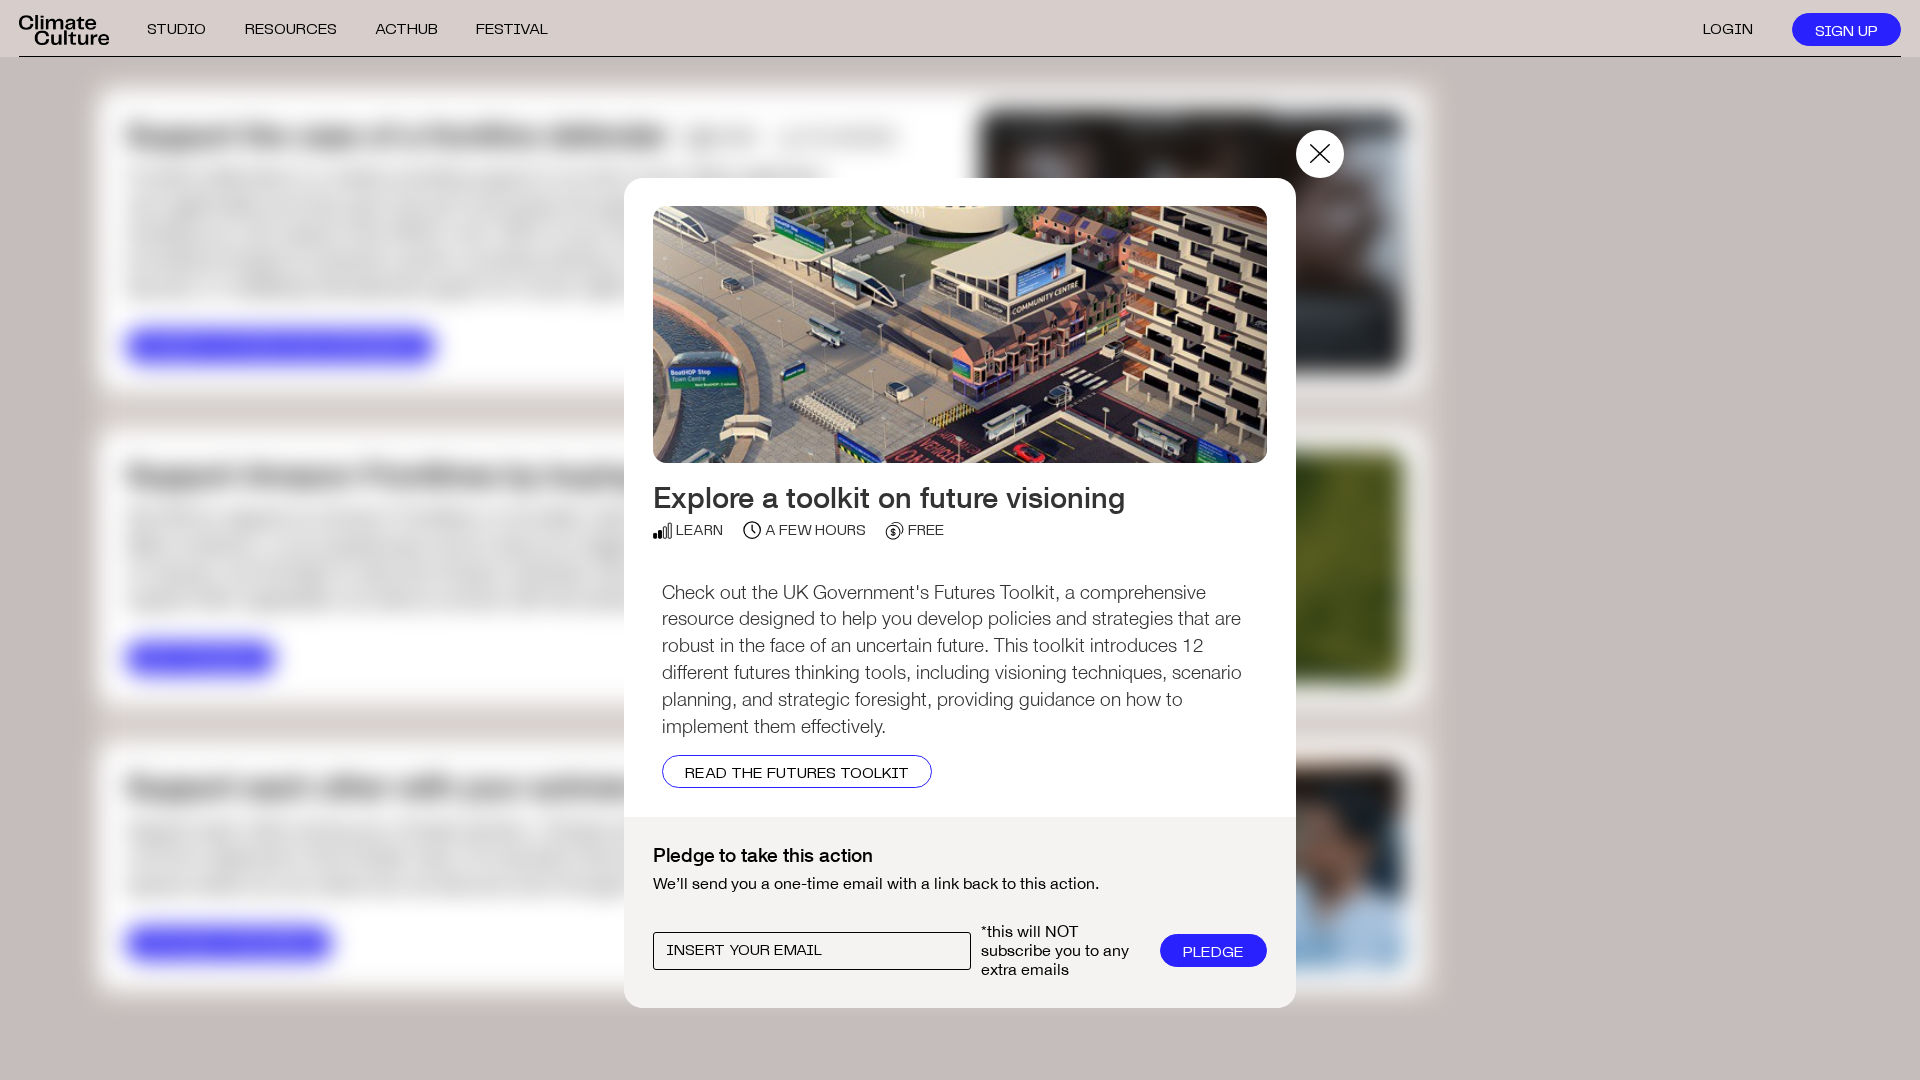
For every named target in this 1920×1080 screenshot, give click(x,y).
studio (176, 29)
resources (291, 29)
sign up (1846, 31)
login (1728, 29)
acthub (406, 29)
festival (512, 29)
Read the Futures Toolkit (797, 773)
